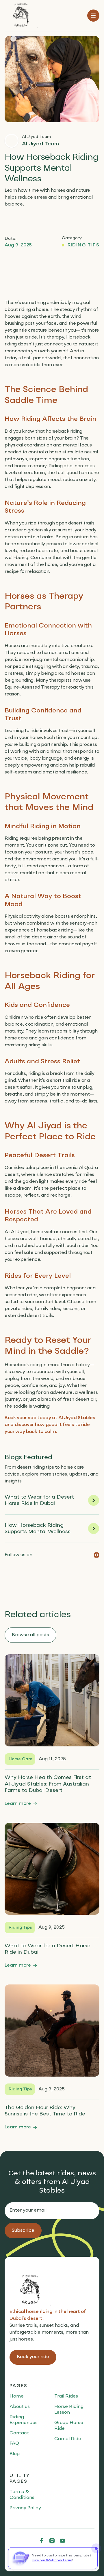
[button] (93, 16)
